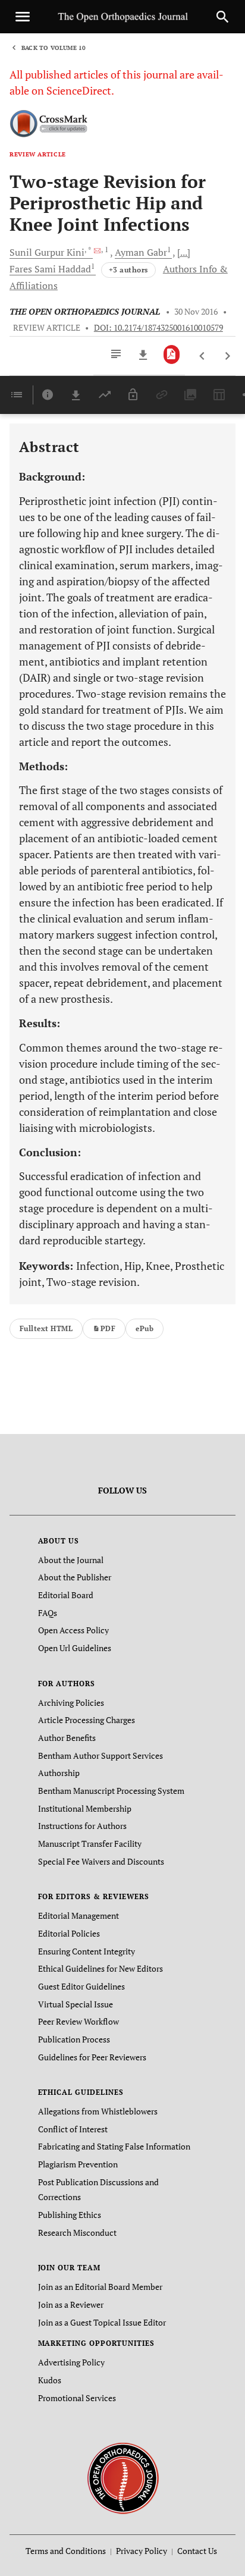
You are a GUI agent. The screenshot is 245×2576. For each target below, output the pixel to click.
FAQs (48, 1613)
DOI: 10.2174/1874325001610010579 (158, 328)
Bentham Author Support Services (100, 1755)
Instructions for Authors (82, 1826)
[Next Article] (227, 356)
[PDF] (172, 354)
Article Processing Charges (87, 1720)
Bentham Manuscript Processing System (111, 1791)
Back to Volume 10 (54, 48)
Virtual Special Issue (76, 2004)
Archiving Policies (71, 1703)
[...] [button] (184, 252)
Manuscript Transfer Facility (90, 1844)
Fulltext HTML (46, 1328)
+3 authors (128, 270)
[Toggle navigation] (23, 17)
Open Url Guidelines (75, 1648)
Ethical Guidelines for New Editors (100, 1968)
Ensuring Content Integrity (87, 1951)
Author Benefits (67, 1738)
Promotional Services (77, 2398)
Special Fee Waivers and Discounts (101, 1861)
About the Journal (71, 1560)
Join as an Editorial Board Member (100, 2287)
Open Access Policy (73, 1630)
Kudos (50, 2380)
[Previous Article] (202, 356)
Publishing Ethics (70, 2215)
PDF (108, 1328)
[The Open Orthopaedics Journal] (123, 2478)
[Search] (222, 17)
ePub (145, 1328)
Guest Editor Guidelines (81, 1986)
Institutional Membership (85, 1808)
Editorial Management (78, 1915)
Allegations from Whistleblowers (98, 2111)
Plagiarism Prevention (78, 2164)
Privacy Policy (142, 2551)
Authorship (59, 1773)
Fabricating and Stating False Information (114, 2146)
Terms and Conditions (66, 2551)
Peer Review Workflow (78, 2021)
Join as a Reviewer (71, 2304)
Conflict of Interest (73, 2129)
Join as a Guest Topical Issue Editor (102, 2322)
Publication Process (74, 2039)
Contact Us (197, 2551)
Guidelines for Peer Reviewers (92, 2057)
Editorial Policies (69, 1933)
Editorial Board (66, 1595)
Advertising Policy (71, 2362)
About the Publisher (75, 1577)
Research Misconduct (77, 2233)
